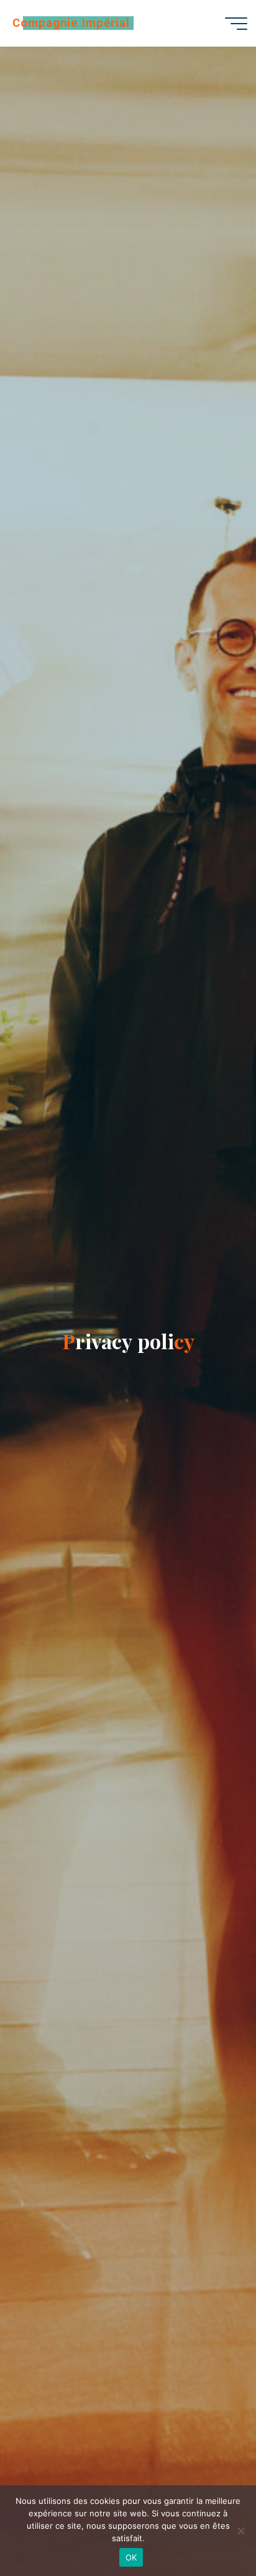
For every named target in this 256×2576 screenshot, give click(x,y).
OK (131, 2557)
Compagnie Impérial (71, 23)
